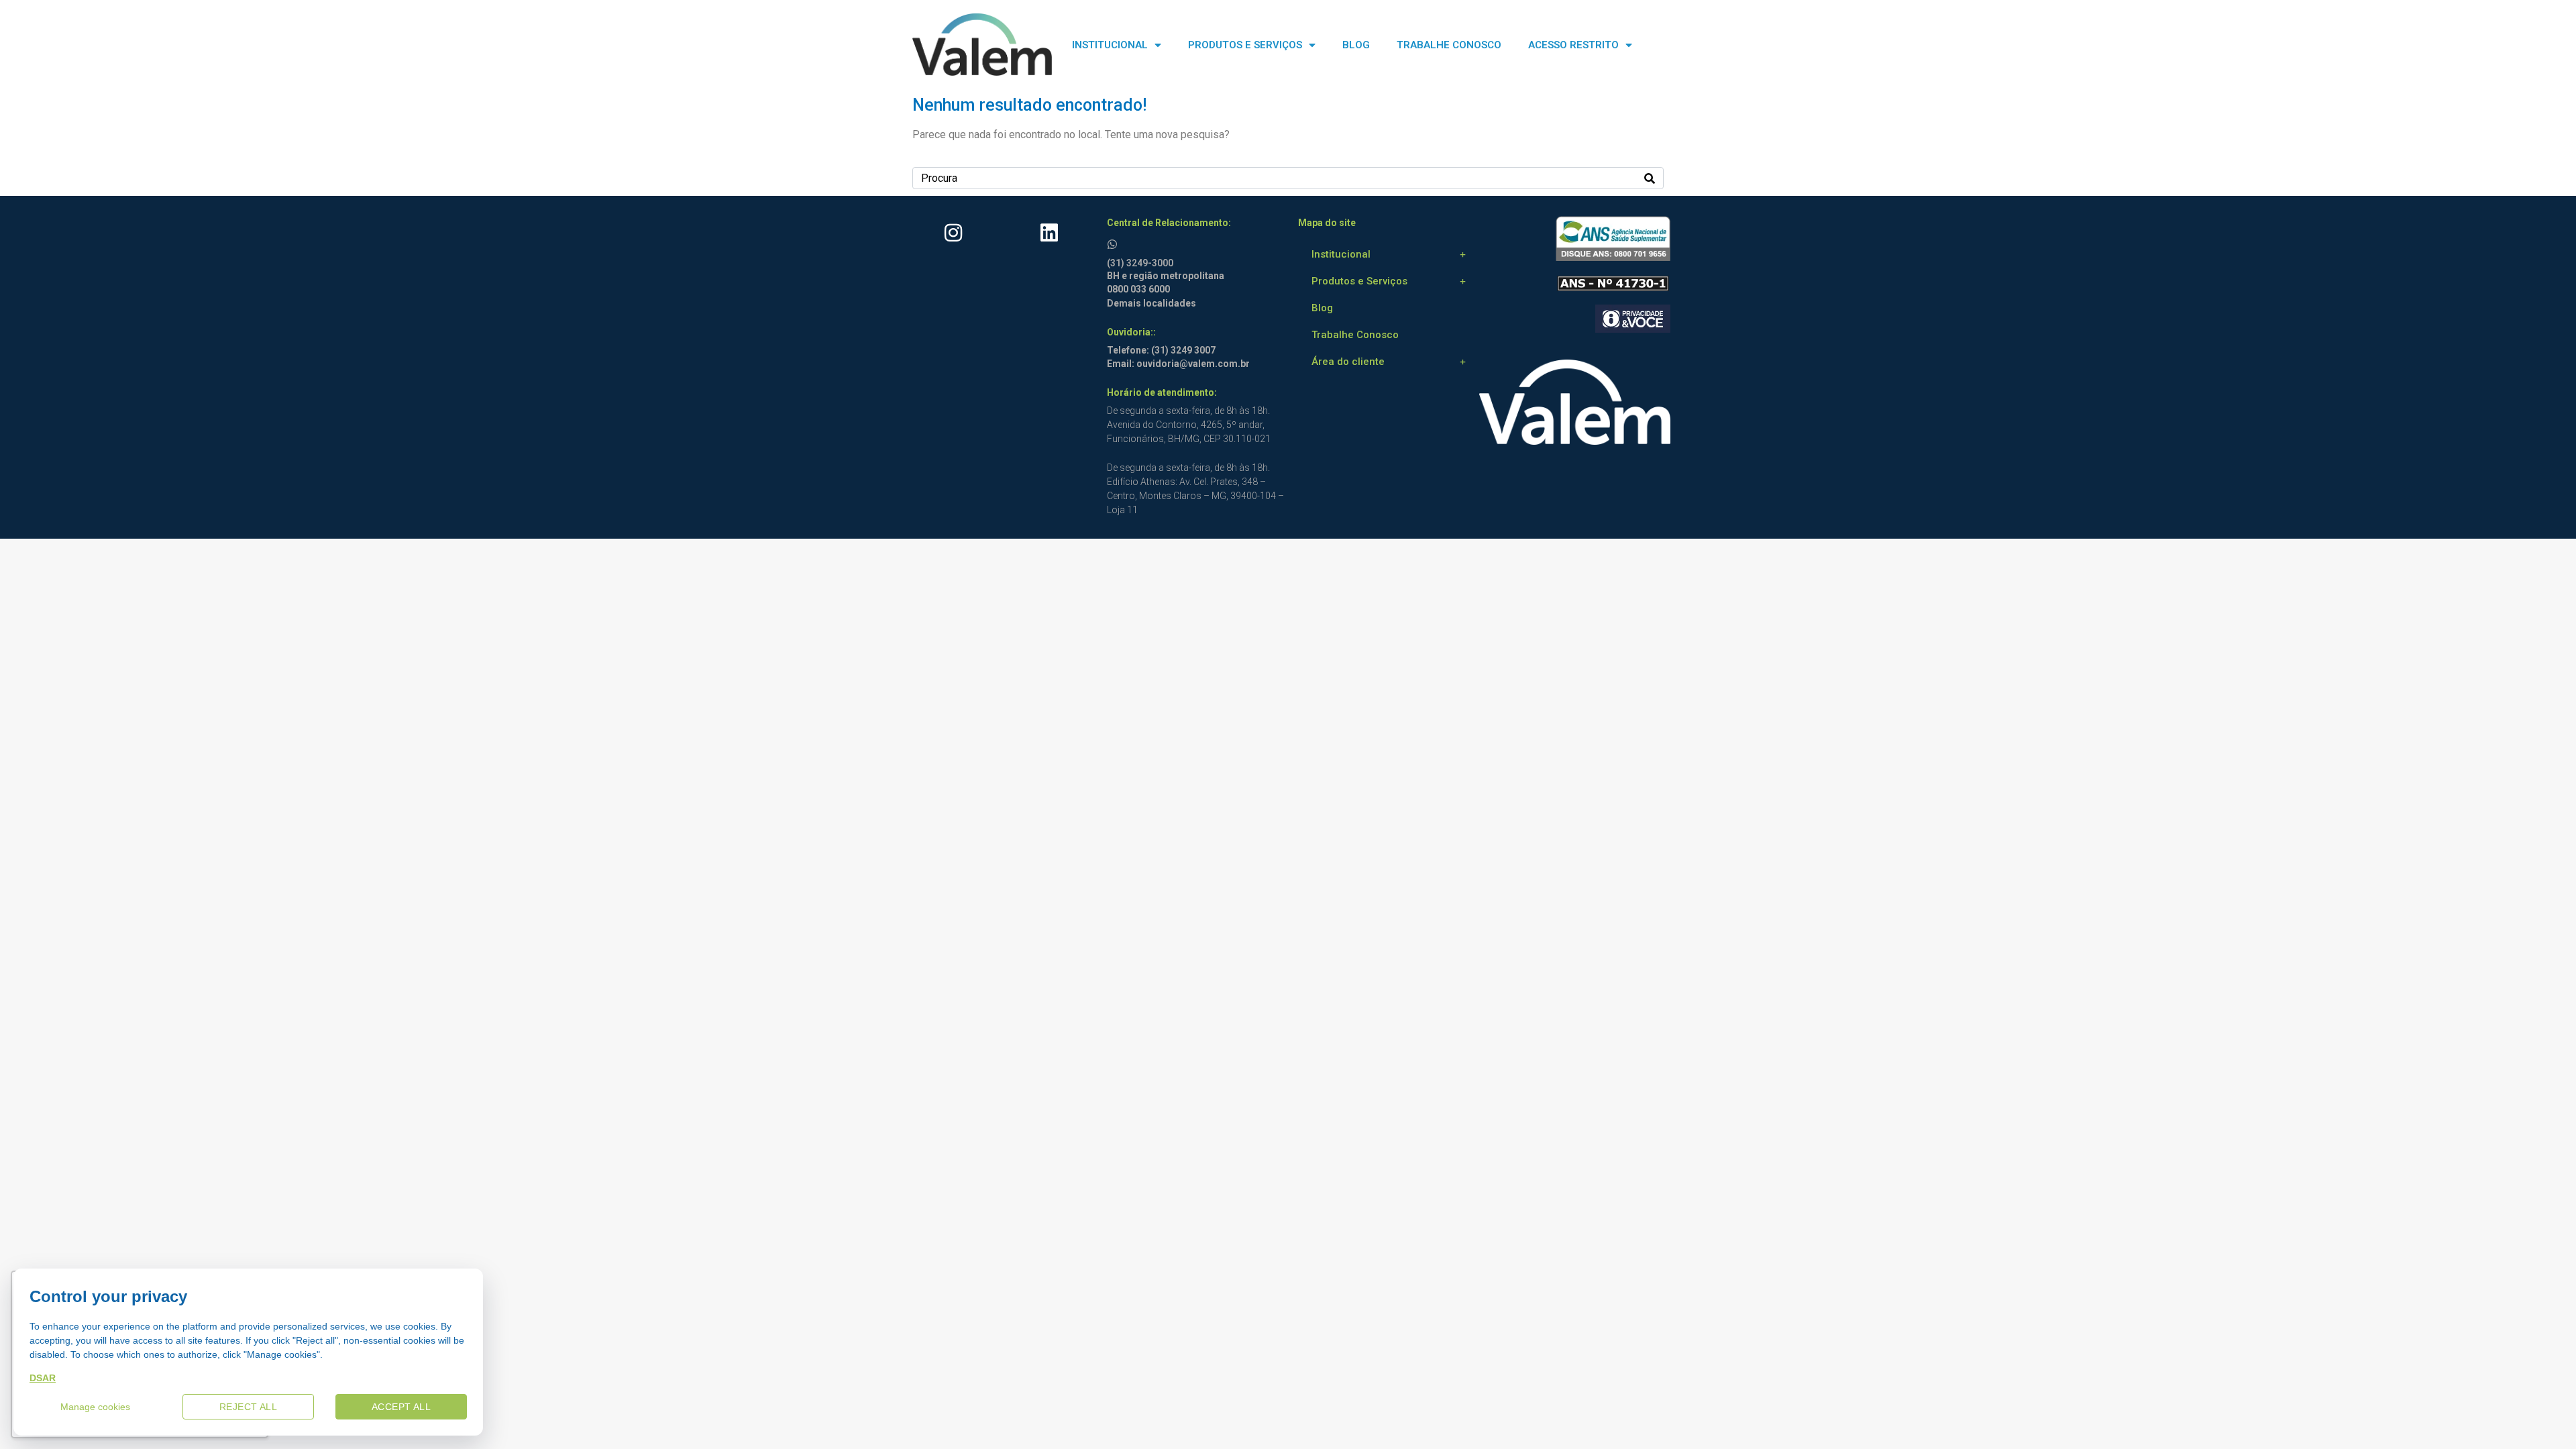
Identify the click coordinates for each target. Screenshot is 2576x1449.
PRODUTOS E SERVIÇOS (1245, 45)
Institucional (1341, 254)
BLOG (1356, 45)
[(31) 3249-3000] (1114, 242)
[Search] (1650, 178)
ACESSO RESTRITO (1573, 45)
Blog (1322, 308)
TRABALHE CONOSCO (1449, 45)
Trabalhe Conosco (1355, 335)
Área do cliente (1348, 362)
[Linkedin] (1049, 233)
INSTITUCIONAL (1110, 45)
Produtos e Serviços (1359, 281)
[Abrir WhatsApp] (2542, 1415)
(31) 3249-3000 (1140, 263)
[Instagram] (953, 233)
